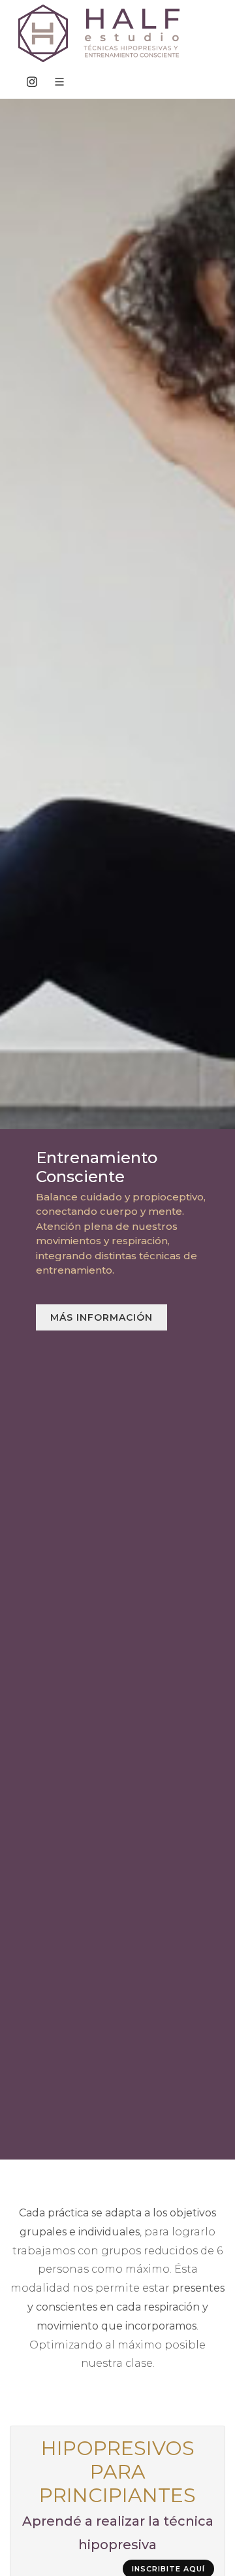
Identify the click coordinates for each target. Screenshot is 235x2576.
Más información (102, 1317)
